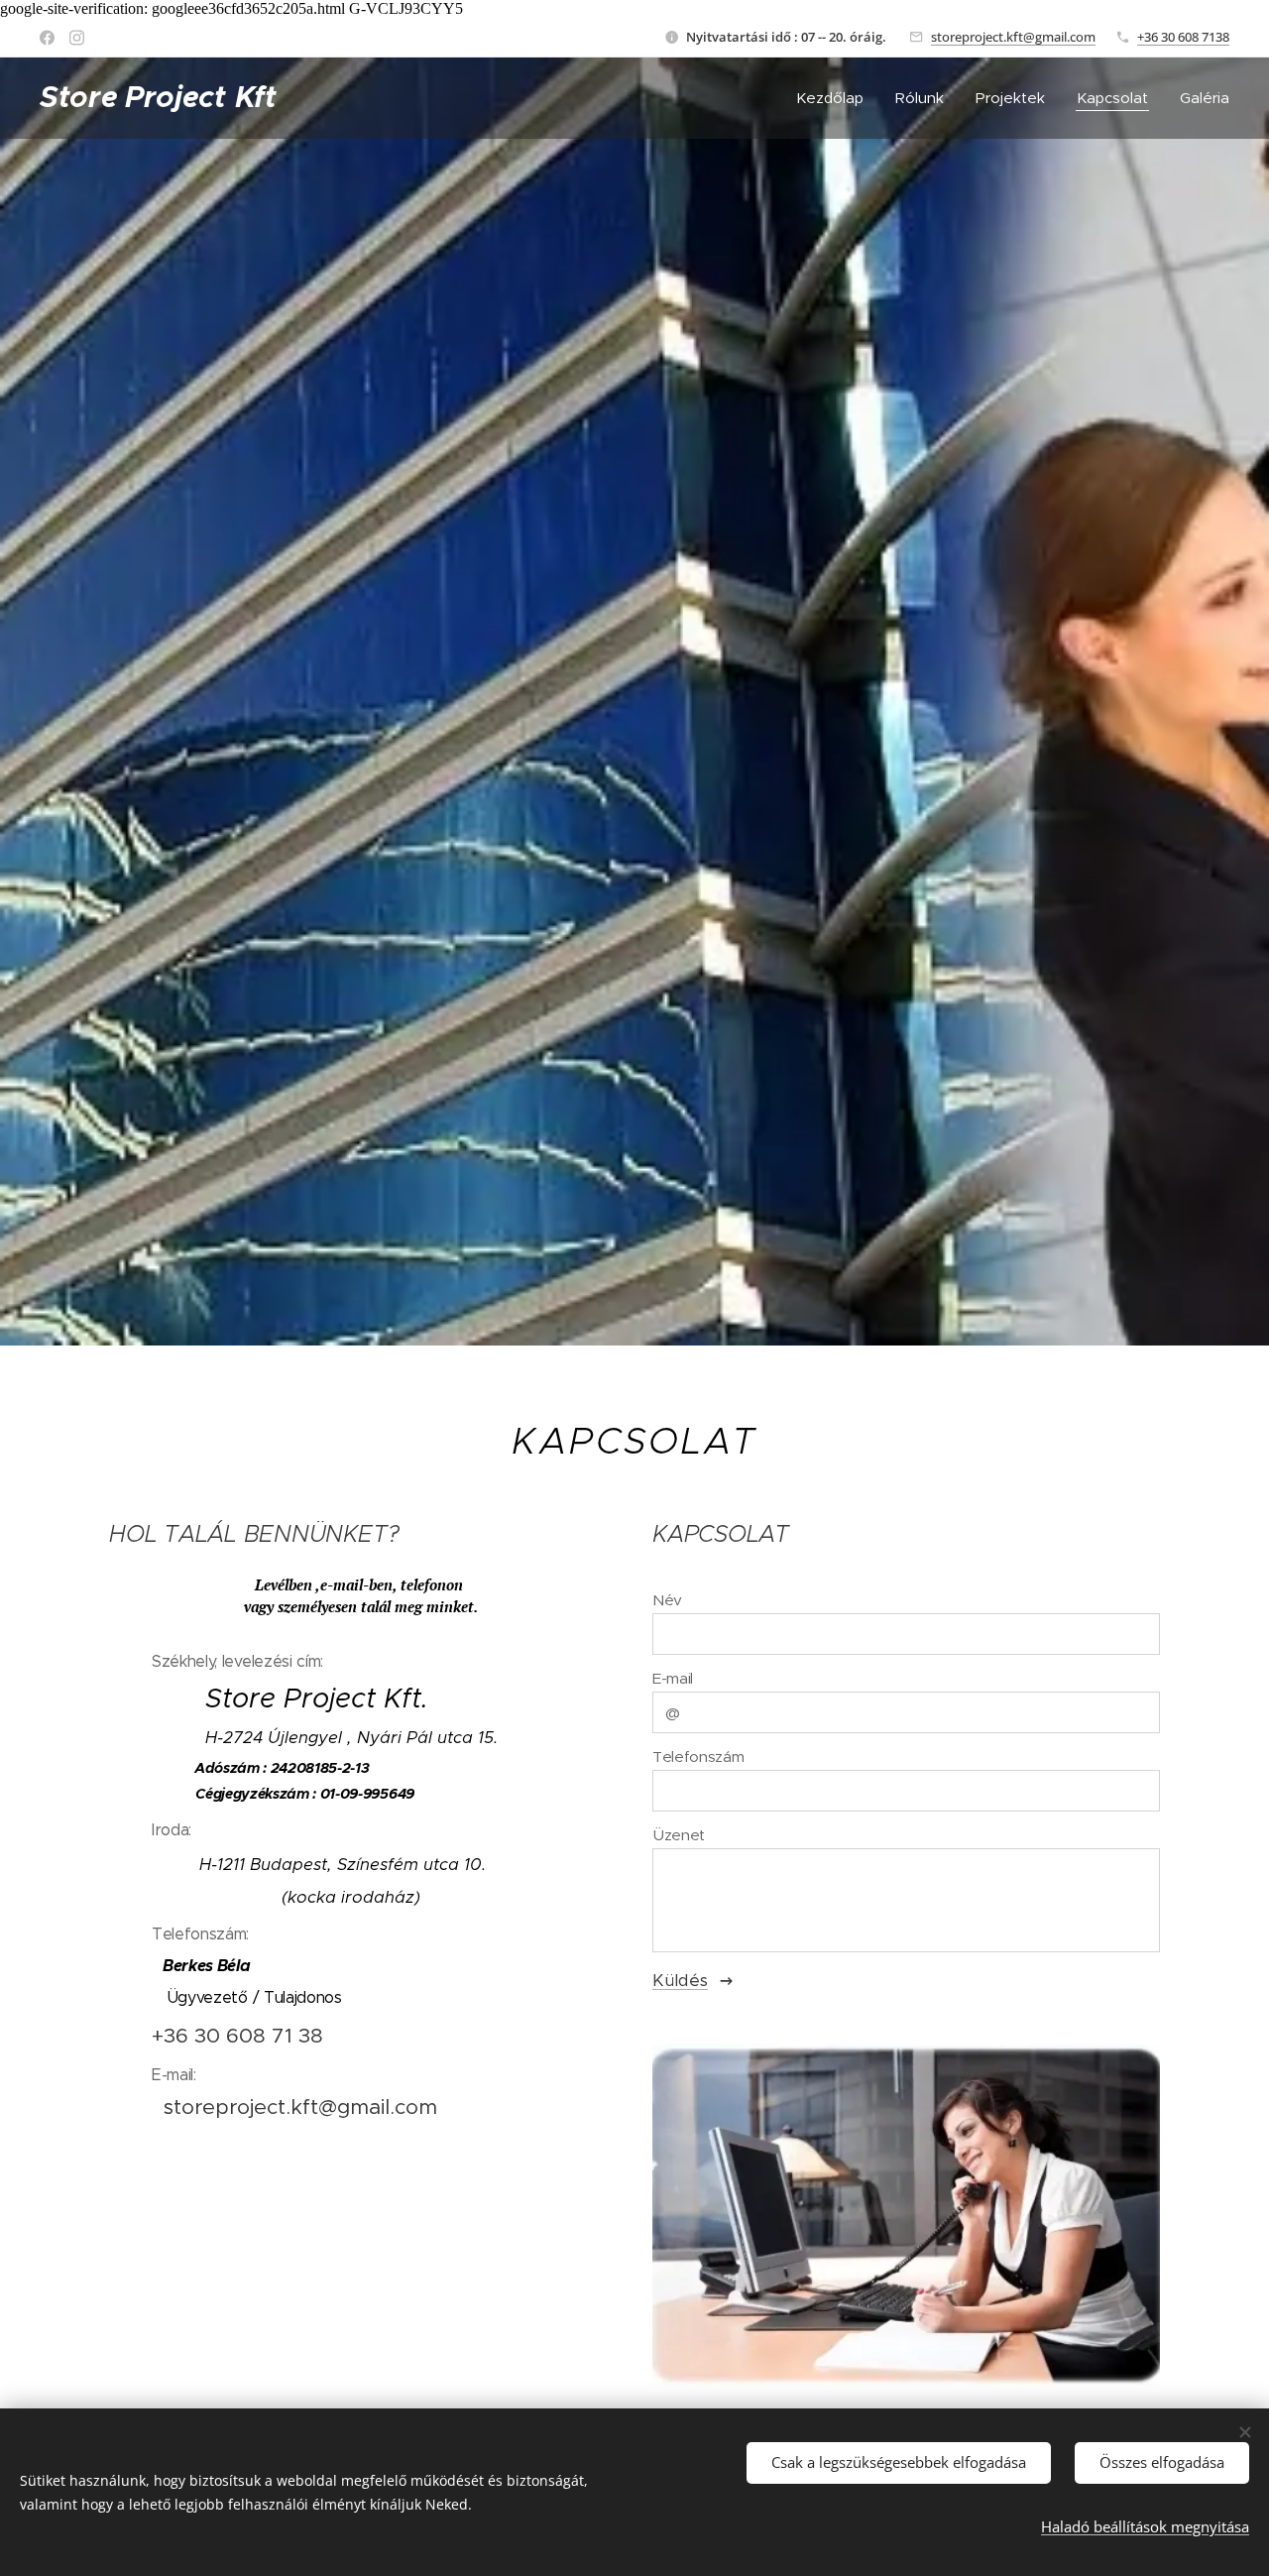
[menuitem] (835, 98)
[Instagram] (77, 38)
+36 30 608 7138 (1183, 37)
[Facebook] (47, 38)
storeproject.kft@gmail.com (1013, 37)
